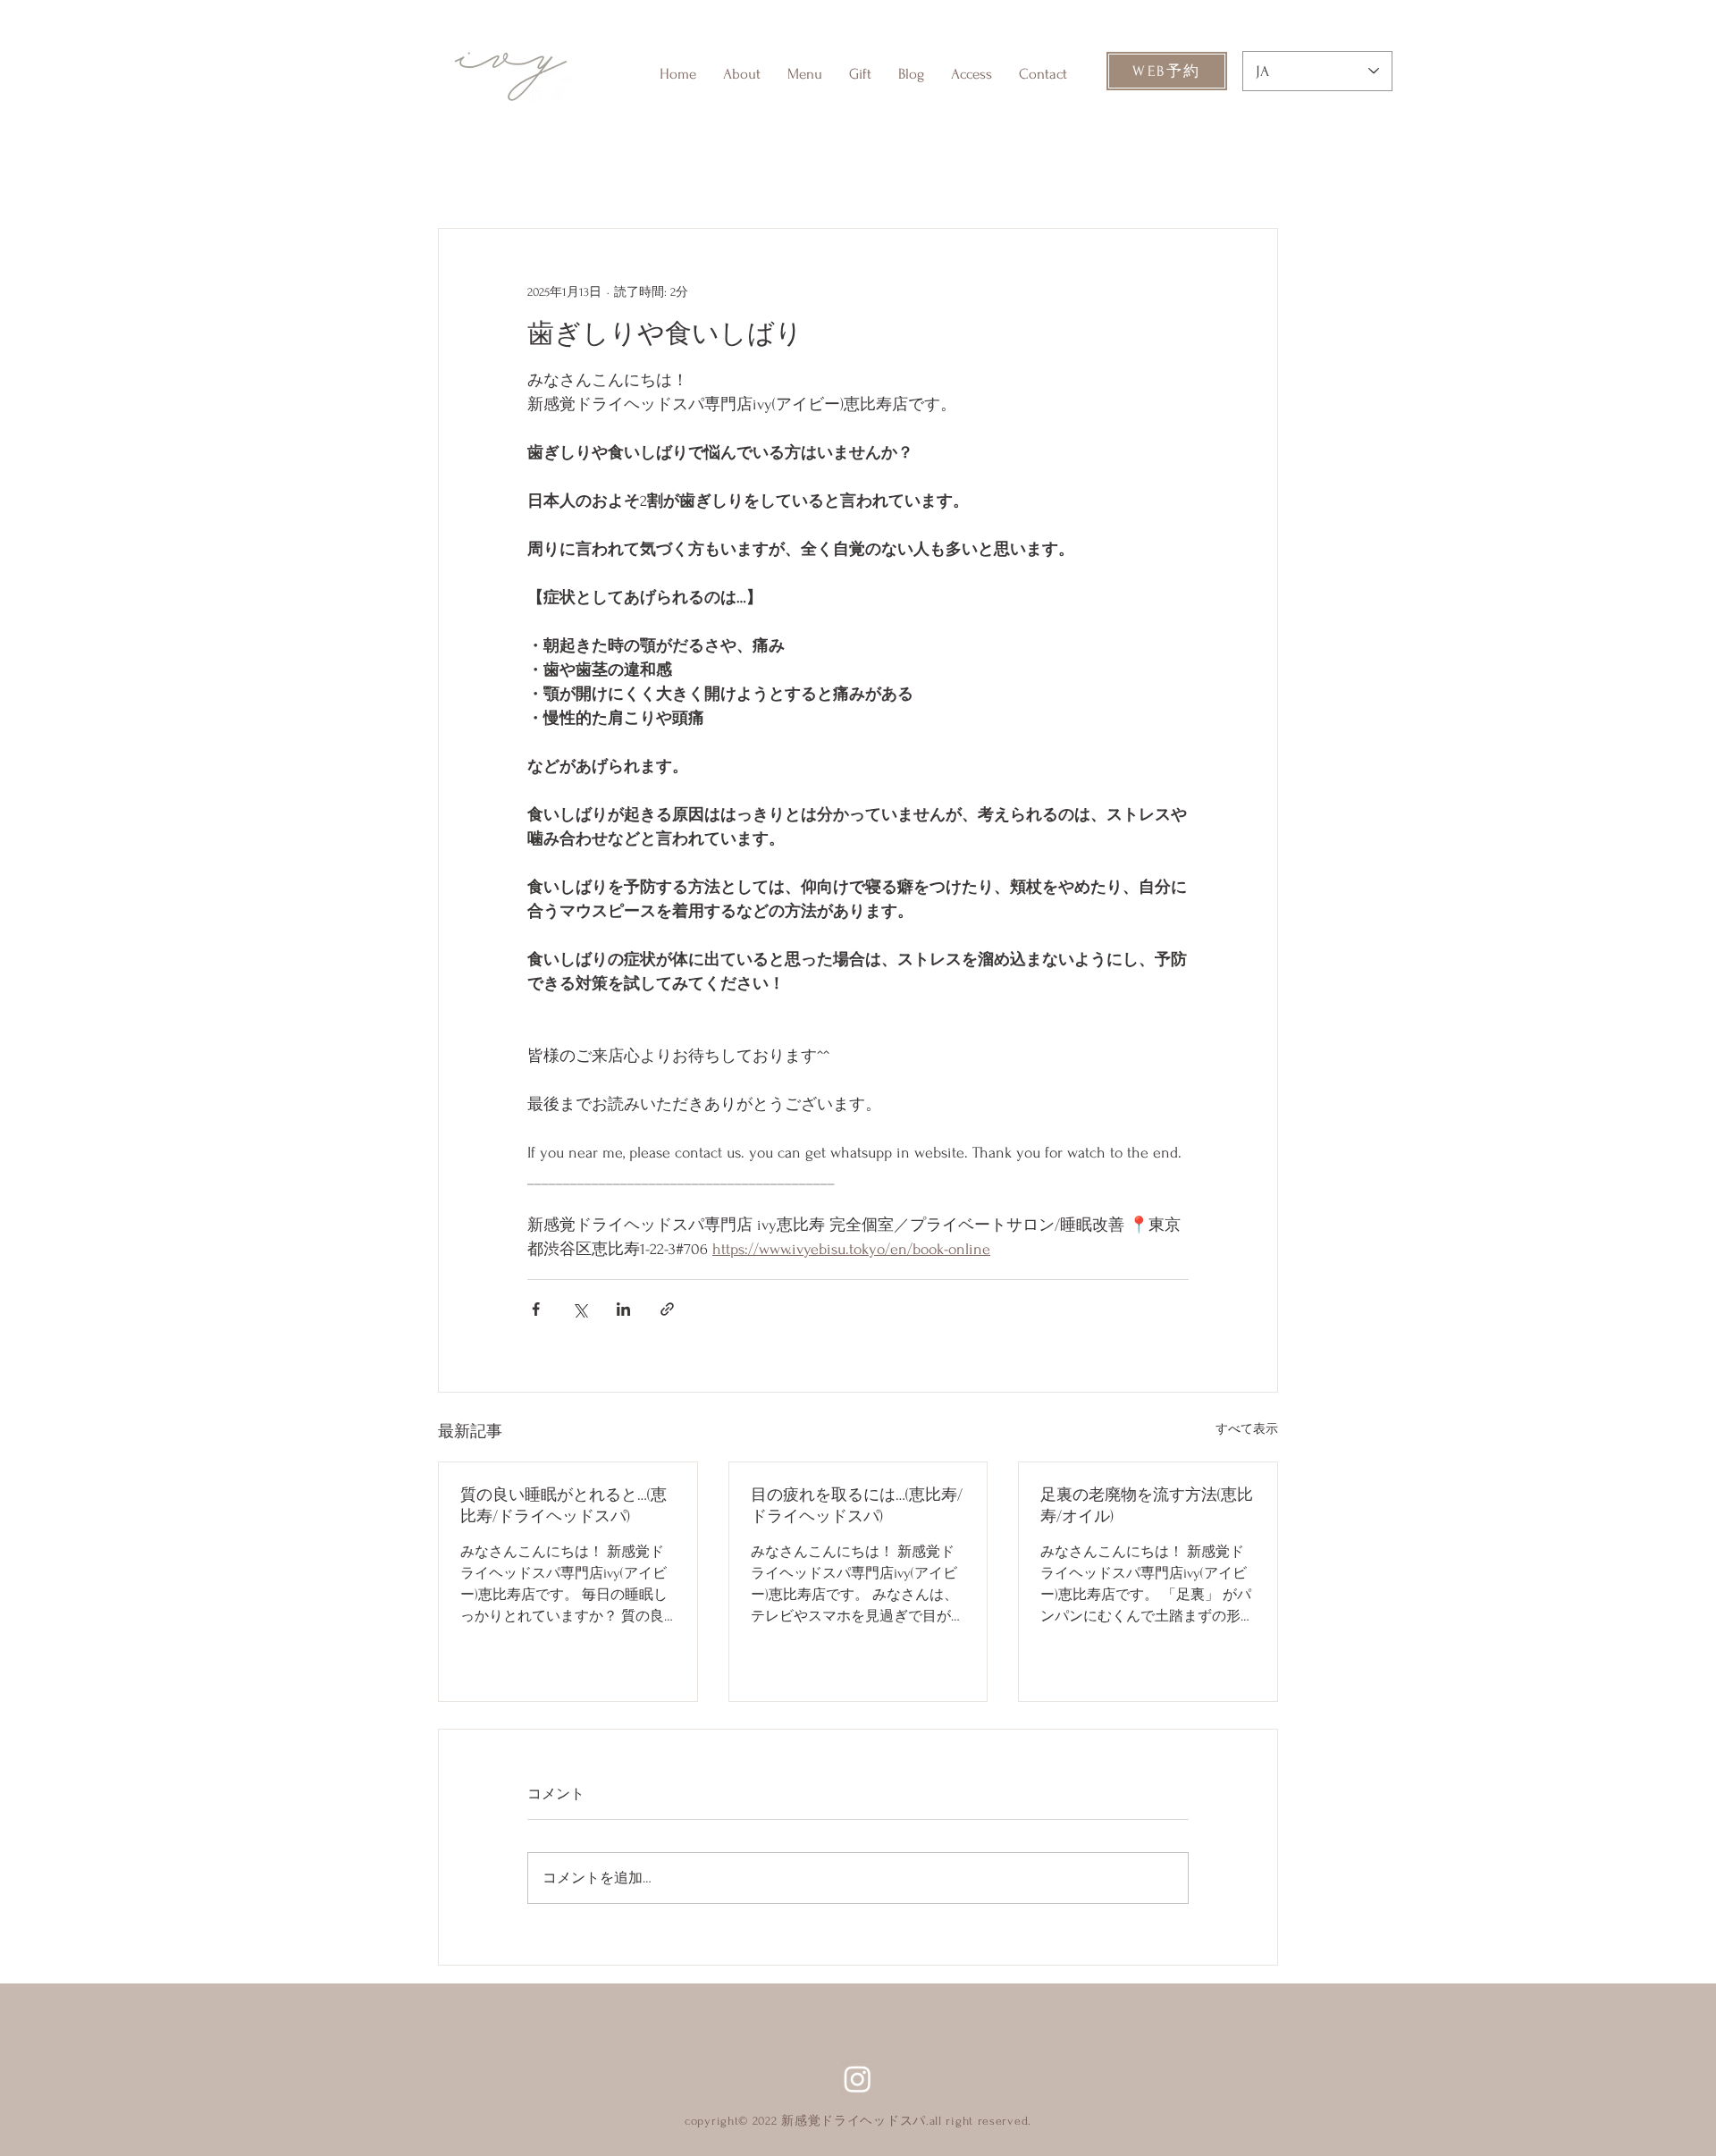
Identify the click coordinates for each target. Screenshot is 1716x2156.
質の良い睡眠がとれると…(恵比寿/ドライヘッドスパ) (564, 1506)
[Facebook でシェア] (536, 1309)
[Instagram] (858, 2079)
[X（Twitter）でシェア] (580, 1309)
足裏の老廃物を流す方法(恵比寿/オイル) (1147, 1506)
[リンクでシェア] (667, 1309)
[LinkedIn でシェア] (623, 1309)
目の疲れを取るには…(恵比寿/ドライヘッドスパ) (857, 1506)
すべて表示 (1247, 1429)
